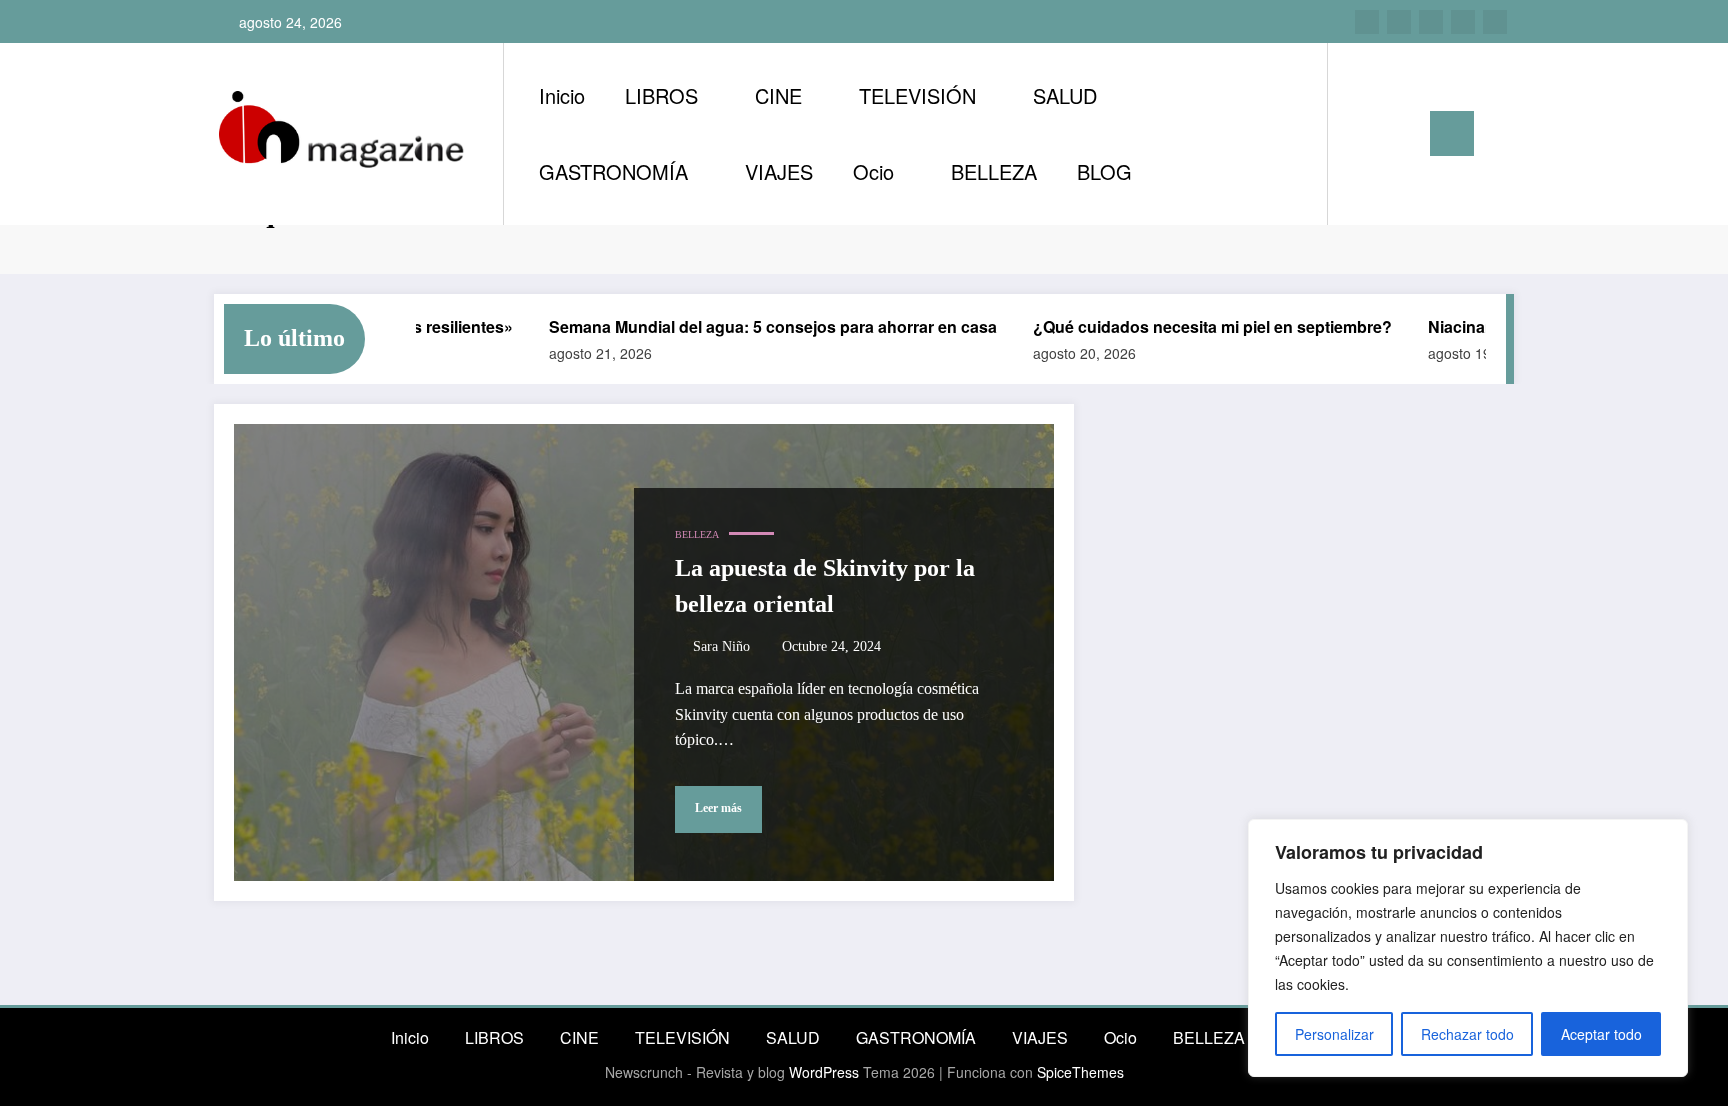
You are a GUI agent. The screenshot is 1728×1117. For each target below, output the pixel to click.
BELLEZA (994, 171)
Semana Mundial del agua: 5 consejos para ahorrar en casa (751, 326)
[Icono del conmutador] (1452, 133)
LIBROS (661, 95)
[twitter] (1431, 22)
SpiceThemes (1080, 1072)
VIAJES (779, 171)
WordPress (824, 1072)
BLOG (1104, 171)
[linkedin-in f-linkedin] (1399, 22)
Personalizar (1334, 1034)
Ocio (873, 171)
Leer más (718, 808)
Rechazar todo (1467, 1034)
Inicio (562, 95)
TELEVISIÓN (917, 95)
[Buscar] (1363, 134)
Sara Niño (721, 646)
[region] (1468, 948)
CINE (778, 95)
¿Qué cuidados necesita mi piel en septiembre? (1190, 326)
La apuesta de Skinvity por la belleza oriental (825, 586)
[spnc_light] (1400, 133)
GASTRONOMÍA (613, 171)
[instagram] (1367, 22)
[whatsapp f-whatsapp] (1495, 22)
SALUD (1065, 95)
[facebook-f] (1463, 22)
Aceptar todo (1601, 1034)
